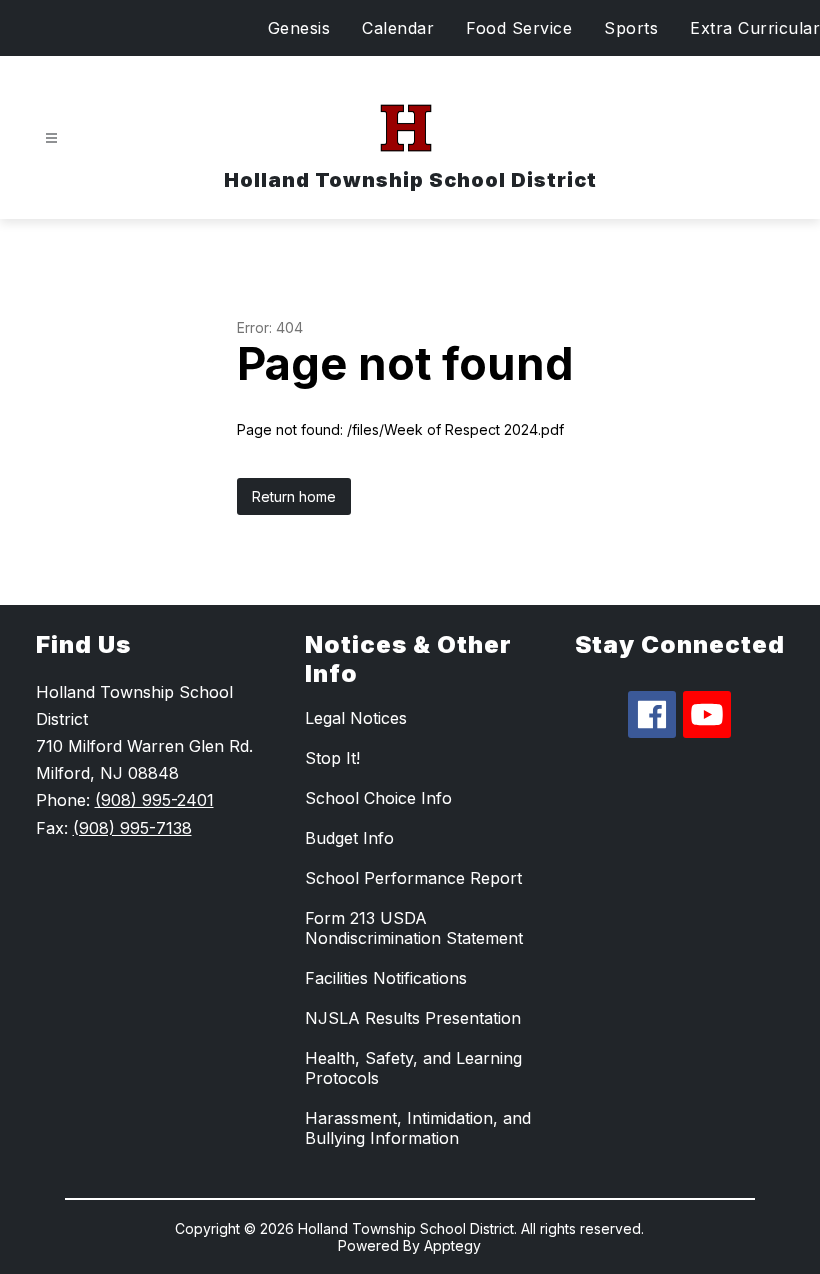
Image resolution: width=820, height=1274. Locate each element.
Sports (631, 28)
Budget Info (349, 838)
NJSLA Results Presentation (413, 1018)
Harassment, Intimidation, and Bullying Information (418, 1128)
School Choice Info (378, 798)
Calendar (398, 28)
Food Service (519, 28)
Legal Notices (356, 718)
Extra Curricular (755, 28)
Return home (294, 496)
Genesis (299, 28)
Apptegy (452, 1245)
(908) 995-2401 (154, 800)
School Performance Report (413, 878)
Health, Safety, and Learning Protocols (413, 1068)
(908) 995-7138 (132, 828)
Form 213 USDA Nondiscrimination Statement (414, 928)
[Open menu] (51, 138)
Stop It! (332, 758)
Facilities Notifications (386, 978)
